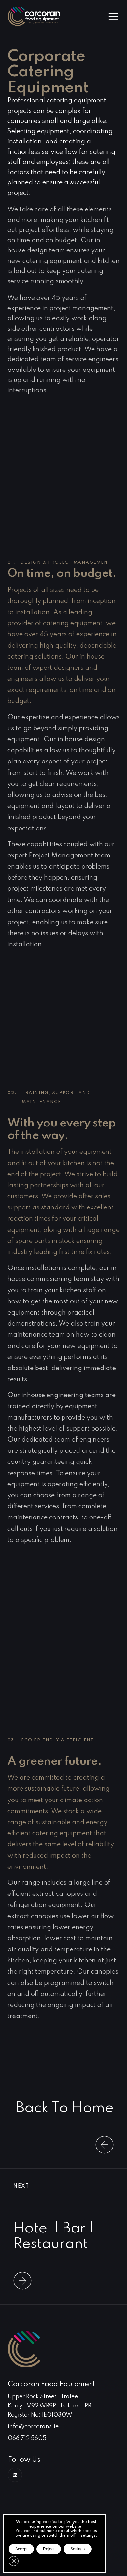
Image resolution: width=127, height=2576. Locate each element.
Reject (49, 2549)
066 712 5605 (27, 2438)
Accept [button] (21, 2549)
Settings (78, 2549)
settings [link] (88, 2536)
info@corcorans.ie (33, 2427)
